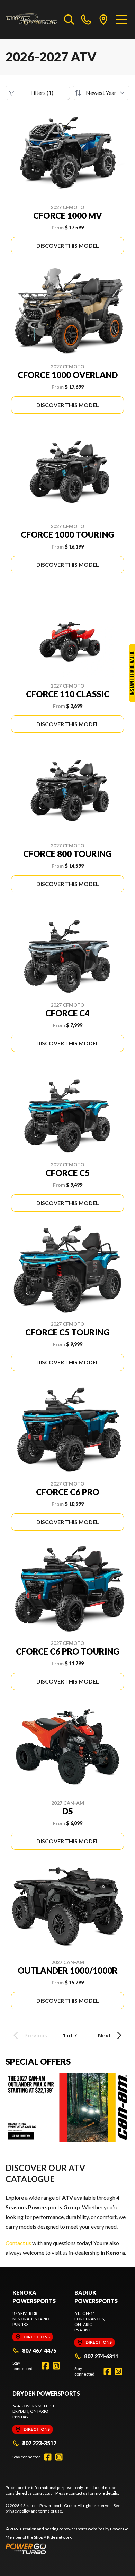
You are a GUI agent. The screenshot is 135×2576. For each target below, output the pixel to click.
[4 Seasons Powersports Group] (31, 19)
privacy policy (18, 2511)
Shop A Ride (45, 2537)
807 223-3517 (39, 2443)
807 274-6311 (101, 2356)
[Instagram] (56, 2366)
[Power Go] (67, 2548)
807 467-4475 (39, 2351)
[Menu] (122, 19)
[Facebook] (45, 2366)
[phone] (86, 19)
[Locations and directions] (103, 19)
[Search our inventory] (69, 19)
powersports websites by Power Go (96, 2529)
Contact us (18, 2243)
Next (104, 2035)
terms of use (50, 2511)
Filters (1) (42, 93)
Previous (36, 2035)
